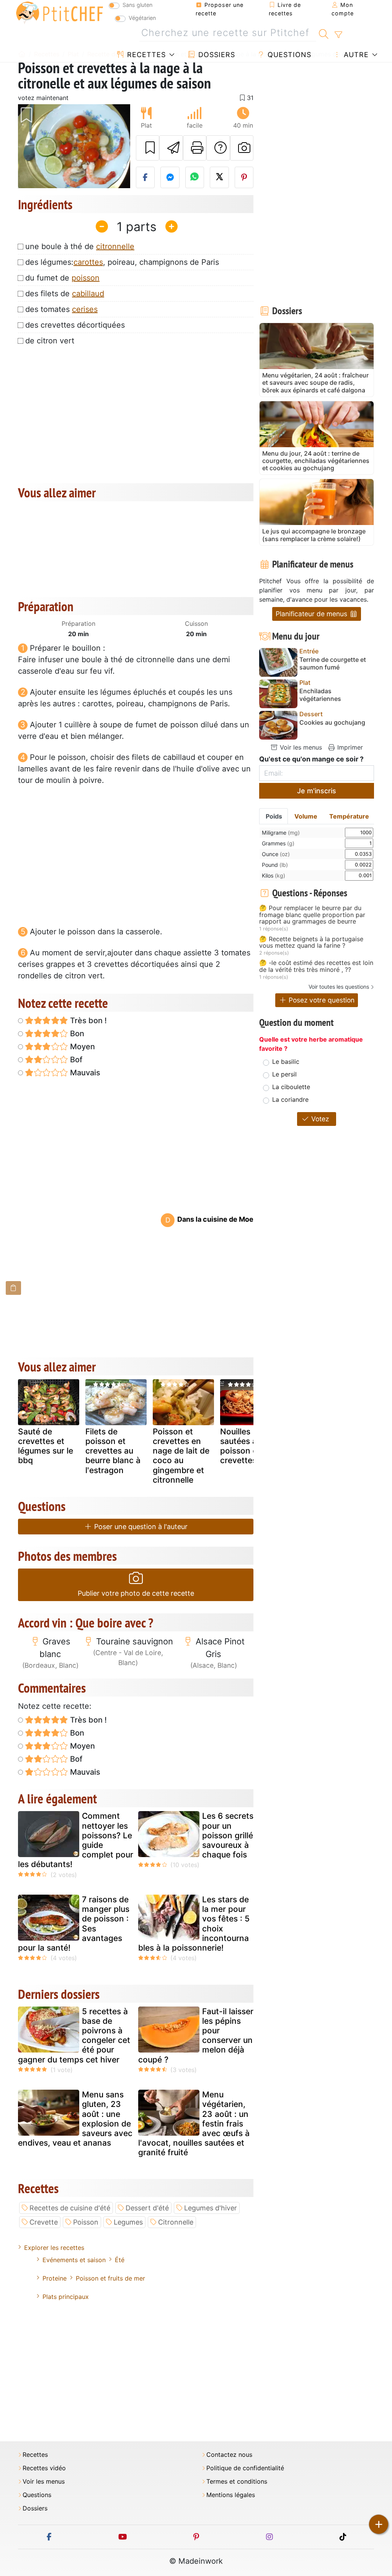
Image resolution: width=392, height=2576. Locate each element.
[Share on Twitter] (219, 177)
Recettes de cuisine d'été (70, 2208)
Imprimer (349, 747)
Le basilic (286, 1062)
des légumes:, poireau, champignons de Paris (122, 262)
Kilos (274, 875)
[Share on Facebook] (145, 177)
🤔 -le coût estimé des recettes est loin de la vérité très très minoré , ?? (316, 966)
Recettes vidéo (44, 2468)
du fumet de (62, 278)
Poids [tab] (274, 816)
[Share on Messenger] (170, 177)
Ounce (276, 854)
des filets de (65, 294)
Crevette (44, 2222)
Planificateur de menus (312, 614)
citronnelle (115, 246)
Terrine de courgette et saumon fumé (333, 663)
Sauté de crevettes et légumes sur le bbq (46, 1446)
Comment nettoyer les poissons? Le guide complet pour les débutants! (76, 1840)
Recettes (145, 55)
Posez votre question (321, 1000)
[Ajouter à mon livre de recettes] (148, 148)
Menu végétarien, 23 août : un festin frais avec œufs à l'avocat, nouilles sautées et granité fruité (194, 2123)
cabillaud (88, 294)
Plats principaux (66, 2297)
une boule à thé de (80, 246)
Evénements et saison (74, 2260)
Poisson (86, 2222)
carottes (88, 262)
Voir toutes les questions (339, 987)
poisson (86, 278)
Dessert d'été (147, 2208)
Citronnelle (176, 2222)
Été (120, 2260)
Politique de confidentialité (245, 2468)
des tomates (61, 309)
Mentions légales (231, 2495)
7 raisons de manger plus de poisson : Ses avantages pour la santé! (74, 1924)
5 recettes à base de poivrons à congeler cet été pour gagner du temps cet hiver (74, 2035)
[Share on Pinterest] (244, 177)
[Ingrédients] (13, 1288)
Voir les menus (300, 747)
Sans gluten (137, 5)
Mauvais (84, 1073)
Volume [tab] (306, 816)
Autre (355, 55)
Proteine (55, 2278)
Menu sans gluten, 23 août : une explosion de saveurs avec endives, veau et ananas (75, 2119)
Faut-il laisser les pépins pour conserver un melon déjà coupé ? (196, 2035)
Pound (275, 865)
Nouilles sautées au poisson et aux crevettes (248, 1446)
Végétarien (142, 18)
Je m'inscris (317, 791)
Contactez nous (229, 2455)
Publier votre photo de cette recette (136, 1593)
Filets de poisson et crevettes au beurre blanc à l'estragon (113, 1451)
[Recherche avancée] (338, 35)
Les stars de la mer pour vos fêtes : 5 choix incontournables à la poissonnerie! (194, 1924)
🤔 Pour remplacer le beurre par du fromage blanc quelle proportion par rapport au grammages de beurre (312, 915)
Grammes (278, 843)
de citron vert (50, 341)
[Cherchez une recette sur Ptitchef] (324, 33)
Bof (75, 1060)
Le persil (284, 1074)
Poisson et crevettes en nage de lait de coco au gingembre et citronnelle (181, 1456)
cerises (85, 309)
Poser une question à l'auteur (140, 1527)
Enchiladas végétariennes (320, 695)
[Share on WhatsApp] (195, 177)
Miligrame (281, 833)
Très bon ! (87, 1021)
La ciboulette (291, 1087)
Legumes (128, 2222)
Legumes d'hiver (211, 2208)
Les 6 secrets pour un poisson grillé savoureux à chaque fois (228, 1835)
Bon (76, 1034)
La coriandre (290, 1099)
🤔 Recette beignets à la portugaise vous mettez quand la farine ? (311, 943)
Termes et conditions (237, 2482)
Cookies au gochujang (332, 723)
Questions (288, 55)
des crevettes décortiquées (75, 325)
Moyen (82, 1047)
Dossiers (216, 55)
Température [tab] (349, 816)
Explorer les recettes (54, 2248)
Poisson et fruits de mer (110, 2278)
